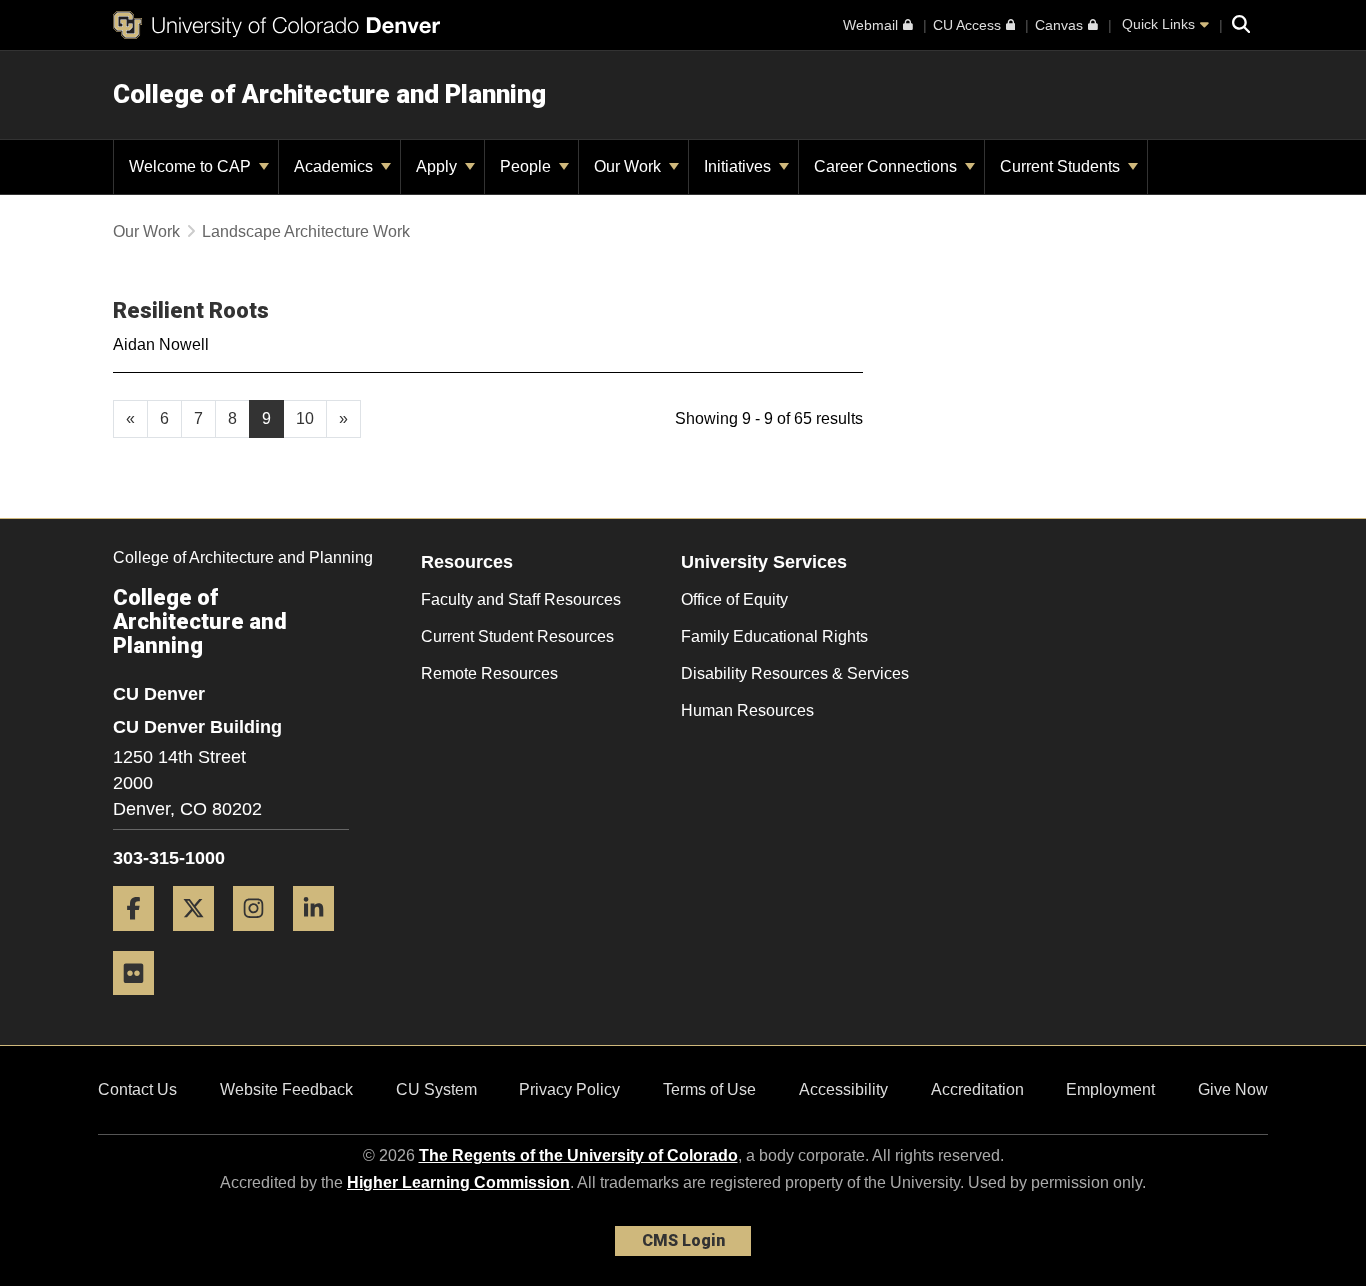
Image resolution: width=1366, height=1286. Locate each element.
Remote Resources (489, 673)
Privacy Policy (569, 1089)
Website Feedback (286, 1089)
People (527, 166)
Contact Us (137, 1089)
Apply (438, 166)
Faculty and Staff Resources (521, 599)
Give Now (1233, 1089)
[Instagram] (261, 938)
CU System (436, 1089)
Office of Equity (734, 599)
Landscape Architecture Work (306, 231)
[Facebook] (141, 938)
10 (305, 418)
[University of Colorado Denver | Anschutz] (276, 25)
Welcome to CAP (192, 166)
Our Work (629, 166)
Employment (1110, 1089)
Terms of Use (709, 1089)
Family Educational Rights (774, 636)
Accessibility (843, 1089)
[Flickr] (141, 1002)
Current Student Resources (517, 636)
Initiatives (739, 166)
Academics (335, 166)
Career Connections (887, 166)
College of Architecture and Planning (329, 94)
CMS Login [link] (683, 1240)
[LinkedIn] (321, 938)
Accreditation (977, 1089)
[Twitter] (201, 938)
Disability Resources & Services (795, 673)
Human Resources (747, 710)
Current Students (1062, 166)
